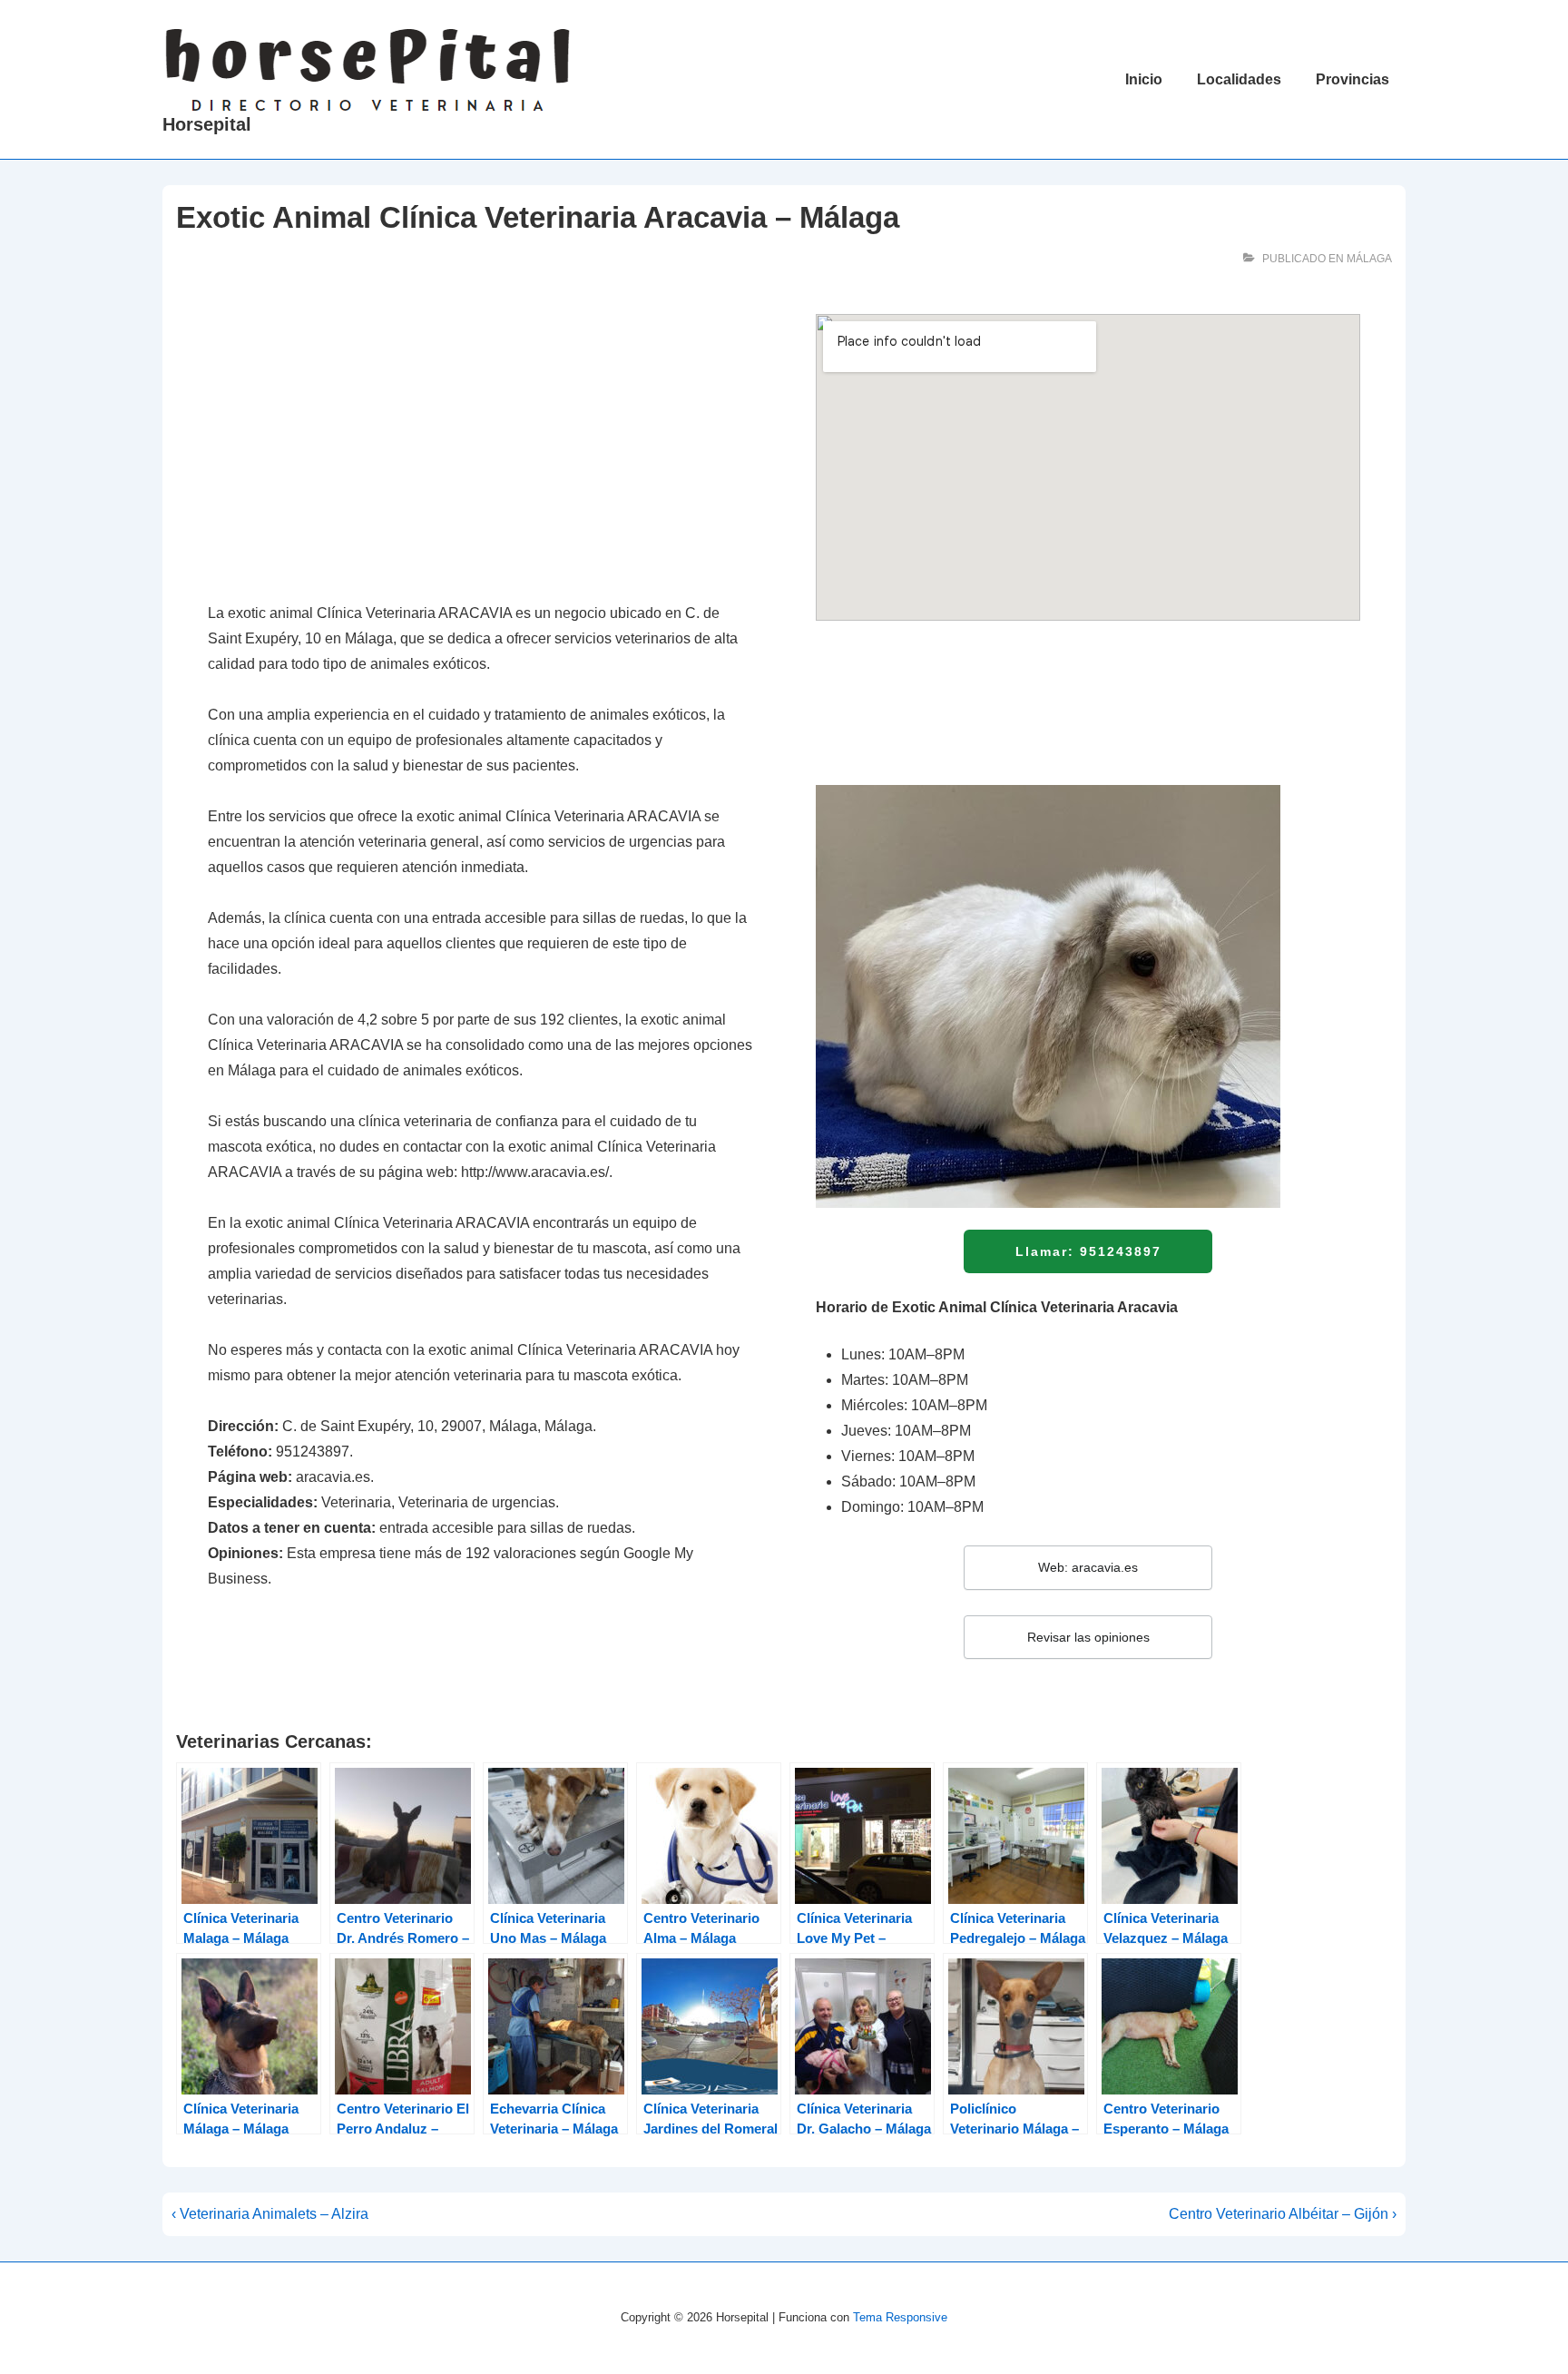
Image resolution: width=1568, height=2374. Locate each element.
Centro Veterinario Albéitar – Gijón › (1283, 2214)
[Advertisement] (480, 448)
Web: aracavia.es (1088, 1567)
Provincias (1352, 79)
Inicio (1144, 79)
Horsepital (207, 124)
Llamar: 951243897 (1088, 1251)
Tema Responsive (900, 2317)
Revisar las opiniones (1088, 1637)
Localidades (1239, 79)
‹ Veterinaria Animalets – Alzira (270, 2214)
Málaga (1369, 259)
